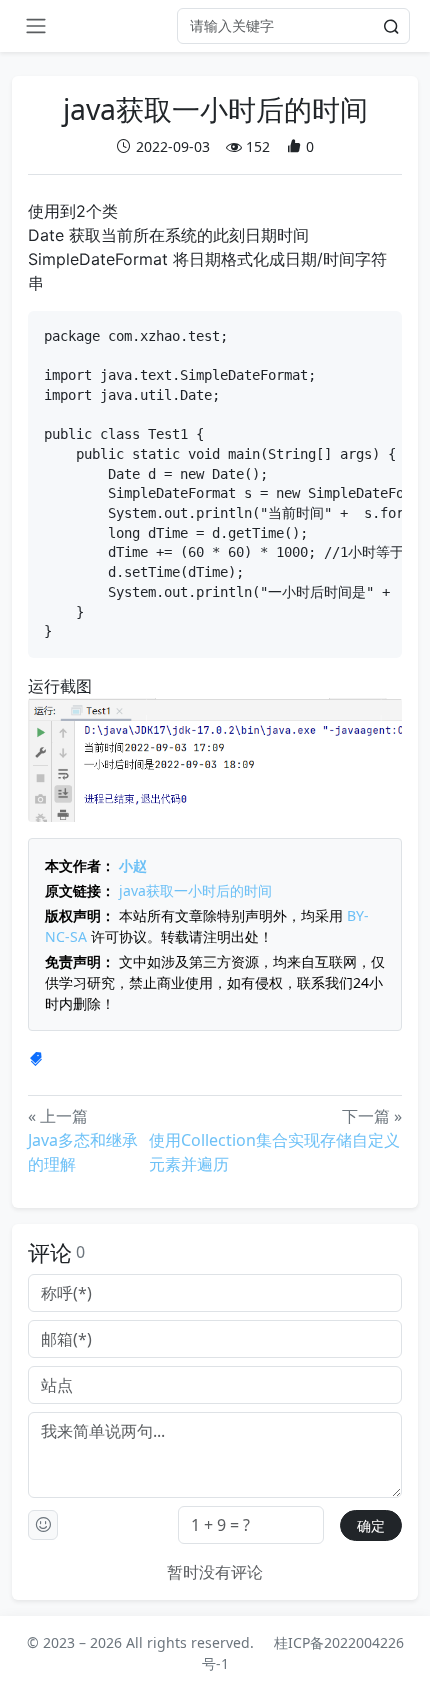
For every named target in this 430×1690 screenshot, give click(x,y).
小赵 (133, 865)
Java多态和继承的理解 (83, 1152)
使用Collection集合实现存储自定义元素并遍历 (274, 1152)
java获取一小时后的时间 (195, 890)
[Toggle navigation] (36, 26)
